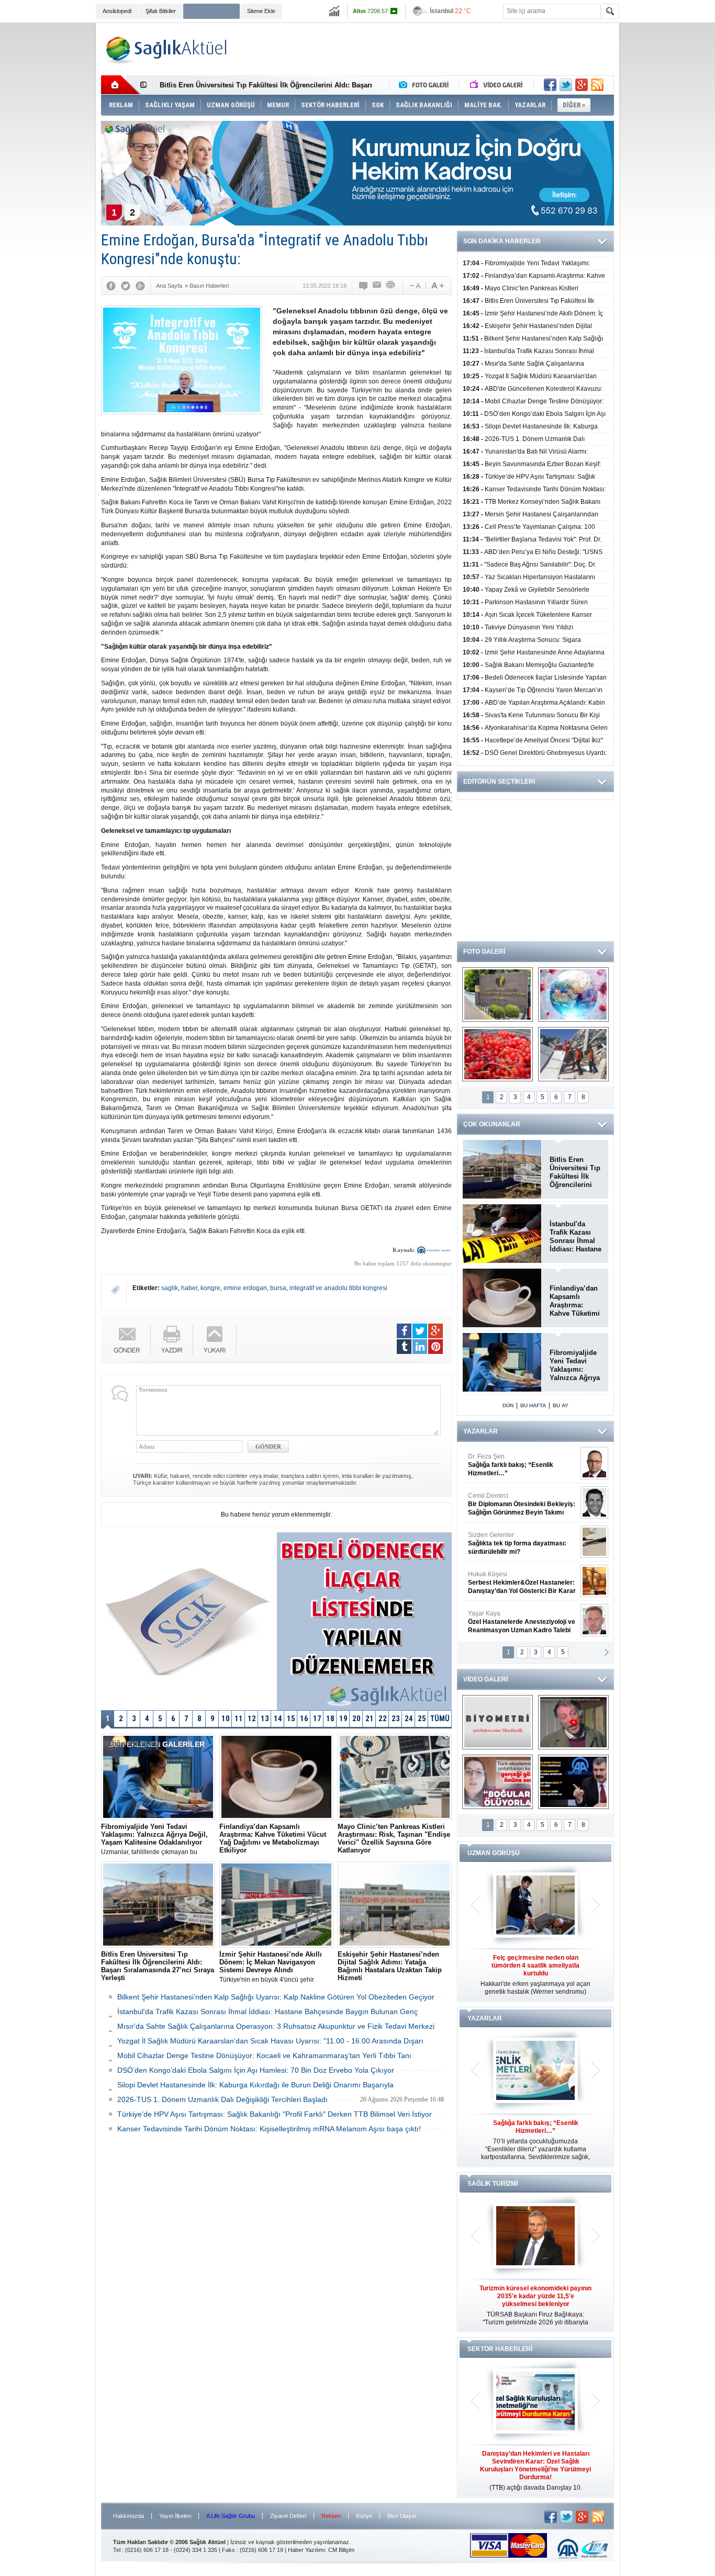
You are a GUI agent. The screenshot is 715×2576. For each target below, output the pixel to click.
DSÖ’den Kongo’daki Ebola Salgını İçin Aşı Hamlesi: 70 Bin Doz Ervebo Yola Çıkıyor (256, 2070)
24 (409, 1719)
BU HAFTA (533, 1405)
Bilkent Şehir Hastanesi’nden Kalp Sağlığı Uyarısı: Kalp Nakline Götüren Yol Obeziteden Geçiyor (276, 1997)
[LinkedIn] (420, 1347)
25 (422, 1719)
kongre (210, 1288)
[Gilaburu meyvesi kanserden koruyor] (498, 1054)
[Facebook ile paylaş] (550, 85)
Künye (364, 2516)
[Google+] (140, 286)
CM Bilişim (341, 2550)
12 (252, 1719)
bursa (278, 1288)
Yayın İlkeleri (175, 2516)
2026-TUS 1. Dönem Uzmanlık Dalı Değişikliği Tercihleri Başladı (222, 2099)
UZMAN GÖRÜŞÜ (494, 1853)
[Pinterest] (435, 1347)
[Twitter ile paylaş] (566, 85)
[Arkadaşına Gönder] (377, 286)
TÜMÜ (440, 1719)
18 (330, 1719)
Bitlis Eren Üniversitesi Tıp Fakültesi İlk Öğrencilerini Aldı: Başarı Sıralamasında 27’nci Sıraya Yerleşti (575, 1172)
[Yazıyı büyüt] (438, 286)
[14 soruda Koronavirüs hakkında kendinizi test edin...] (573, 995)
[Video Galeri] (497, 85)
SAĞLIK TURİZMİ (493, 2184)
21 (370, 1719)
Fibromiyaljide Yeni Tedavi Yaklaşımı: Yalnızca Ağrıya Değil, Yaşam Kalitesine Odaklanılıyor (575, 1365)
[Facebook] (111, 286)
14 (278, 1719)
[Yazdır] (391, 286)
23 (396, 1719)
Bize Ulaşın (402, 2516)
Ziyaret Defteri (288, 2516)
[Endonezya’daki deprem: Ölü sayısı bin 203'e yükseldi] (573, 1054)
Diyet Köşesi (514, 1578)
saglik (170, 1288)
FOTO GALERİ (484, 952)
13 (265, 1719)
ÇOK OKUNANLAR (492, 1124)
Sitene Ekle (261, 11)
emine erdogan (245, 1288)
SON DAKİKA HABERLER (502, 241)
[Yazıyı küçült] (415, 286)
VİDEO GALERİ (485, 1679)
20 (356, 1719)
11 (239, 1719)
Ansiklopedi (117, 11)
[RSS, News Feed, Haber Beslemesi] (597, 85)
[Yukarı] (215, 1340)
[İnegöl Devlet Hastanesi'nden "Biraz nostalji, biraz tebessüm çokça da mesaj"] (573, 1722)
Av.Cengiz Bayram (514, 1504)
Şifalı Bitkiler (161, 11)
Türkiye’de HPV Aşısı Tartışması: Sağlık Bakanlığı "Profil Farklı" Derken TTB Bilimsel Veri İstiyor (275, 2114)
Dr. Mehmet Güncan (523, 1465)
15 (291, 1719)
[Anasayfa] (121, 85)
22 (383, 1719)
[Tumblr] (404, 1347)
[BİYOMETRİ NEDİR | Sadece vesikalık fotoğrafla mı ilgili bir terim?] (498, 1722)
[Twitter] (126, 286)
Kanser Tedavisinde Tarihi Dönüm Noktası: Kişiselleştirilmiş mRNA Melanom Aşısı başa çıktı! (269, 2129)
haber (189, 1288)
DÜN (508, 1405)
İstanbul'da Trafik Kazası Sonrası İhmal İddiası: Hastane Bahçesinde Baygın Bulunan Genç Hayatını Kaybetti (576, 1237)
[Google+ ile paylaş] (582, 85)
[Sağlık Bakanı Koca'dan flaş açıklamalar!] (573, 1782)
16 (304, 1719)
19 (343, 1719)
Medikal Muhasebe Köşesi (522, 1543)
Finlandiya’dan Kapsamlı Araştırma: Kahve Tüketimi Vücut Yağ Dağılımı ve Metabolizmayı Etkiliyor (575, 1301)
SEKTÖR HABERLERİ (500, 2349)
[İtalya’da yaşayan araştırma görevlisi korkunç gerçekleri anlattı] (498, 1782)
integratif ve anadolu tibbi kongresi (338, 1288)
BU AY (561, 1405)
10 (226, 1719)
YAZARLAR (481, 1431)
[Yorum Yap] (364, 286)
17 (317, 1719)
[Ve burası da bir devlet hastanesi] (498, 995)
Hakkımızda (129, 2516)
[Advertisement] (49, 184)
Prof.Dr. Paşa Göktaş (510, 1622)
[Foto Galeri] (426, 85)
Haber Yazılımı (306, 2550)
